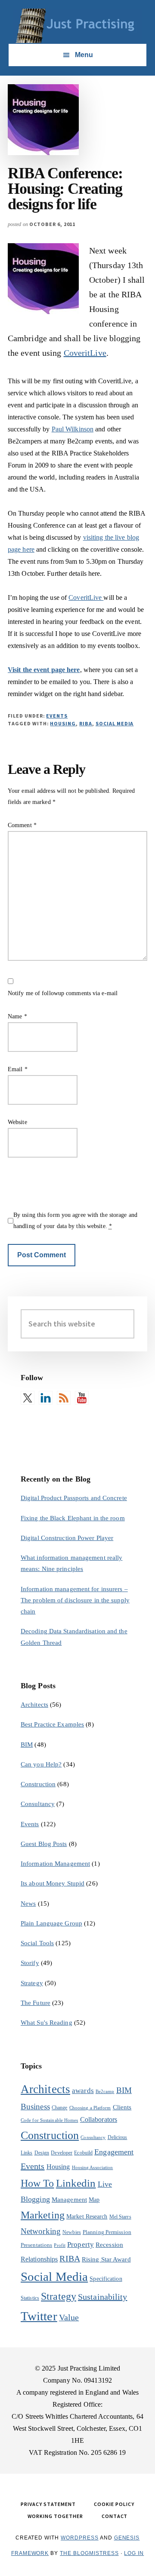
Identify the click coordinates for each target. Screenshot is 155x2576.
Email (18, 1069)
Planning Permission (107, 2232)
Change (60, 2108)
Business (35, 2107)
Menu (84, 55)
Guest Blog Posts (44, 1844)
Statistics (30, 2298)
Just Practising (77, 26)
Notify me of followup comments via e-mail (63, 993)
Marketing (43, 2215)
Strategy (32, 1983)
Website (17, 1122)
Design (42, 2153)
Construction (38, 1784)
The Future (36, 2003)
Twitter (39, 2316)
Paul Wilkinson (73, 429)
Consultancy (38, 1804)
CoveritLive (85, 353)
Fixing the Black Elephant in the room (73, 1518)
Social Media (115, 723)
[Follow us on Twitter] (28, 1398)
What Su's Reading (46, 2023)
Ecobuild (83, 2153)
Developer (62, 2153)
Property (81, 2244)
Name (17, 1016)
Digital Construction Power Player (67, 1538)
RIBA (86, 723)
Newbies (72, 2232)
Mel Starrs (120, 2217)
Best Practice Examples (52, 1724)
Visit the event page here (44, 670)
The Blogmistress (89, 2553)
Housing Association (93, 2168)
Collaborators (99, 2119)
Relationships (39, 2259)
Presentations (36, 2245)
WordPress (80, 2538)
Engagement (114, 2152)
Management (69, 2199)
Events (57, 716)
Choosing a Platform (90, 2108)
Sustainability (102, 2297)
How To (37, 2183)
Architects (34, 1705)
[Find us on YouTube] (82, 1398)
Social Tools (37, 1943)
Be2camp (105, 2092)
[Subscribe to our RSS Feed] (64, 1398)
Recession (109, 2244)
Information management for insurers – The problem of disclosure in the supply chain (75, 1600)
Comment (22, 825)
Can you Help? (41, 1764)
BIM (27, 1745)
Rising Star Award (106, 2259)
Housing (63, 723)
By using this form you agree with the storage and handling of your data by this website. (75, 1221)
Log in (134, 2553)
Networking (41, 2231)
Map (94, 2200)
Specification (106, 2279)
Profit (60, 2245)
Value (69, 2317)
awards (83, 2091)
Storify (30, 1963)
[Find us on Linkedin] (46, 1398)
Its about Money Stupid (53, 1883)
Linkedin (76, 2183)
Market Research (87, 2217)
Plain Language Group (51, 1923)
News (28, 1904)
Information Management (55, 1864)
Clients (122, 2107)
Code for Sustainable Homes (50, 2120)
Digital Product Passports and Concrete (74, 1498)
